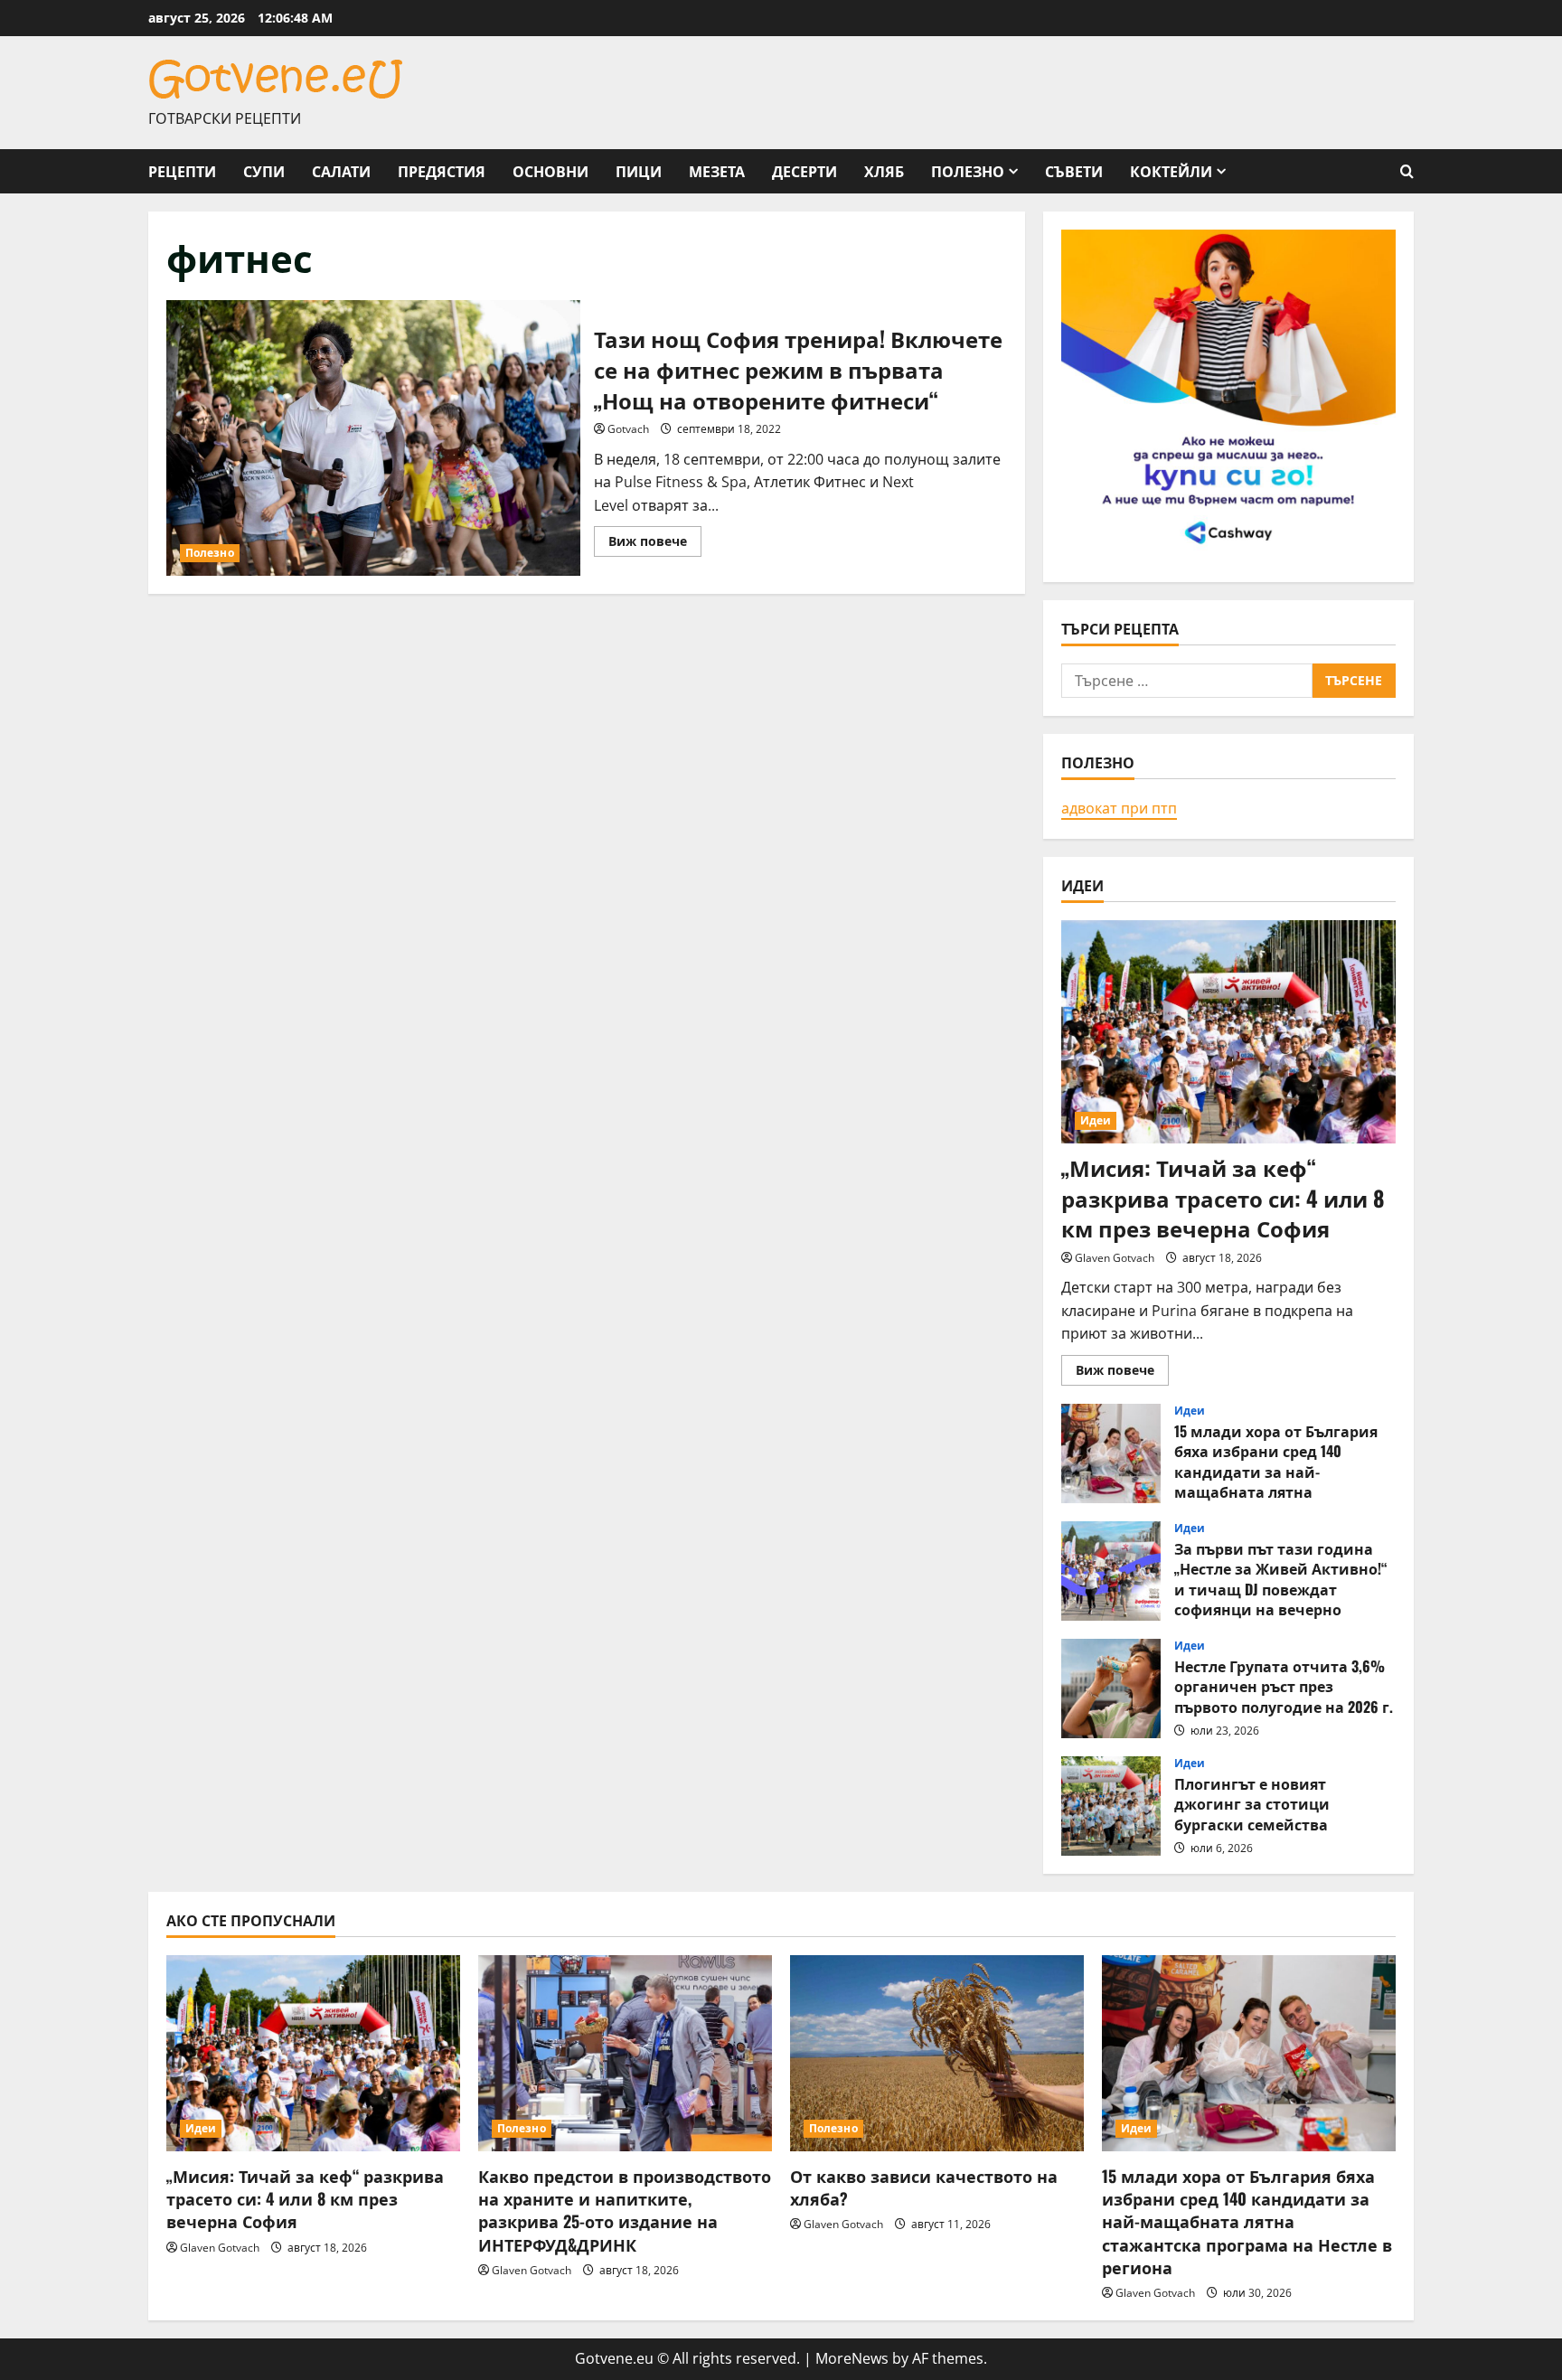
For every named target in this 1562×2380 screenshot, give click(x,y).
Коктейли (1171, 171)
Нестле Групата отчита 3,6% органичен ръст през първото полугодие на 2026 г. (1111, 1689)
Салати (341, 171)
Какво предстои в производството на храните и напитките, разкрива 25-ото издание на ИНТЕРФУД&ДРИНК (625, 2210)
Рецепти (182, 171)
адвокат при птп (1119, 808)
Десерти (805, 171)
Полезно (968, 171)
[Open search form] (1407, 171)
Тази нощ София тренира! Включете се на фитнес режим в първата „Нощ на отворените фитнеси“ (373, 438)
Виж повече (655, 544)
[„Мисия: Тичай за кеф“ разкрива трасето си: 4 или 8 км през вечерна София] (1228, 1032)
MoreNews (852, 2358)
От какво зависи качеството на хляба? (924, 2187)
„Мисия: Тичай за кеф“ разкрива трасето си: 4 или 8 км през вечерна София (1223, 1197)
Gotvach (628, 429)
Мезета (717, 171)
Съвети (1074, 171)
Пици (639, 171)
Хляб (884, 171)
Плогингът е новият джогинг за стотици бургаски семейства (1111, 1806)
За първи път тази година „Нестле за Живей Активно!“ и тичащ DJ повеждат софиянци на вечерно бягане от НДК (1111, 1571)
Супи (264, 171)
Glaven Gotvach (1115, 1258)
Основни (550, 171)
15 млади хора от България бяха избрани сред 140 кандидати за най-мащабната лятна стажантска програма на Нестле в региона (1111, 1453)
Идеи (1096, 1120)
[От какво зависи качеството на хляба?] (937, 2053)
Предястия (442, 171)
